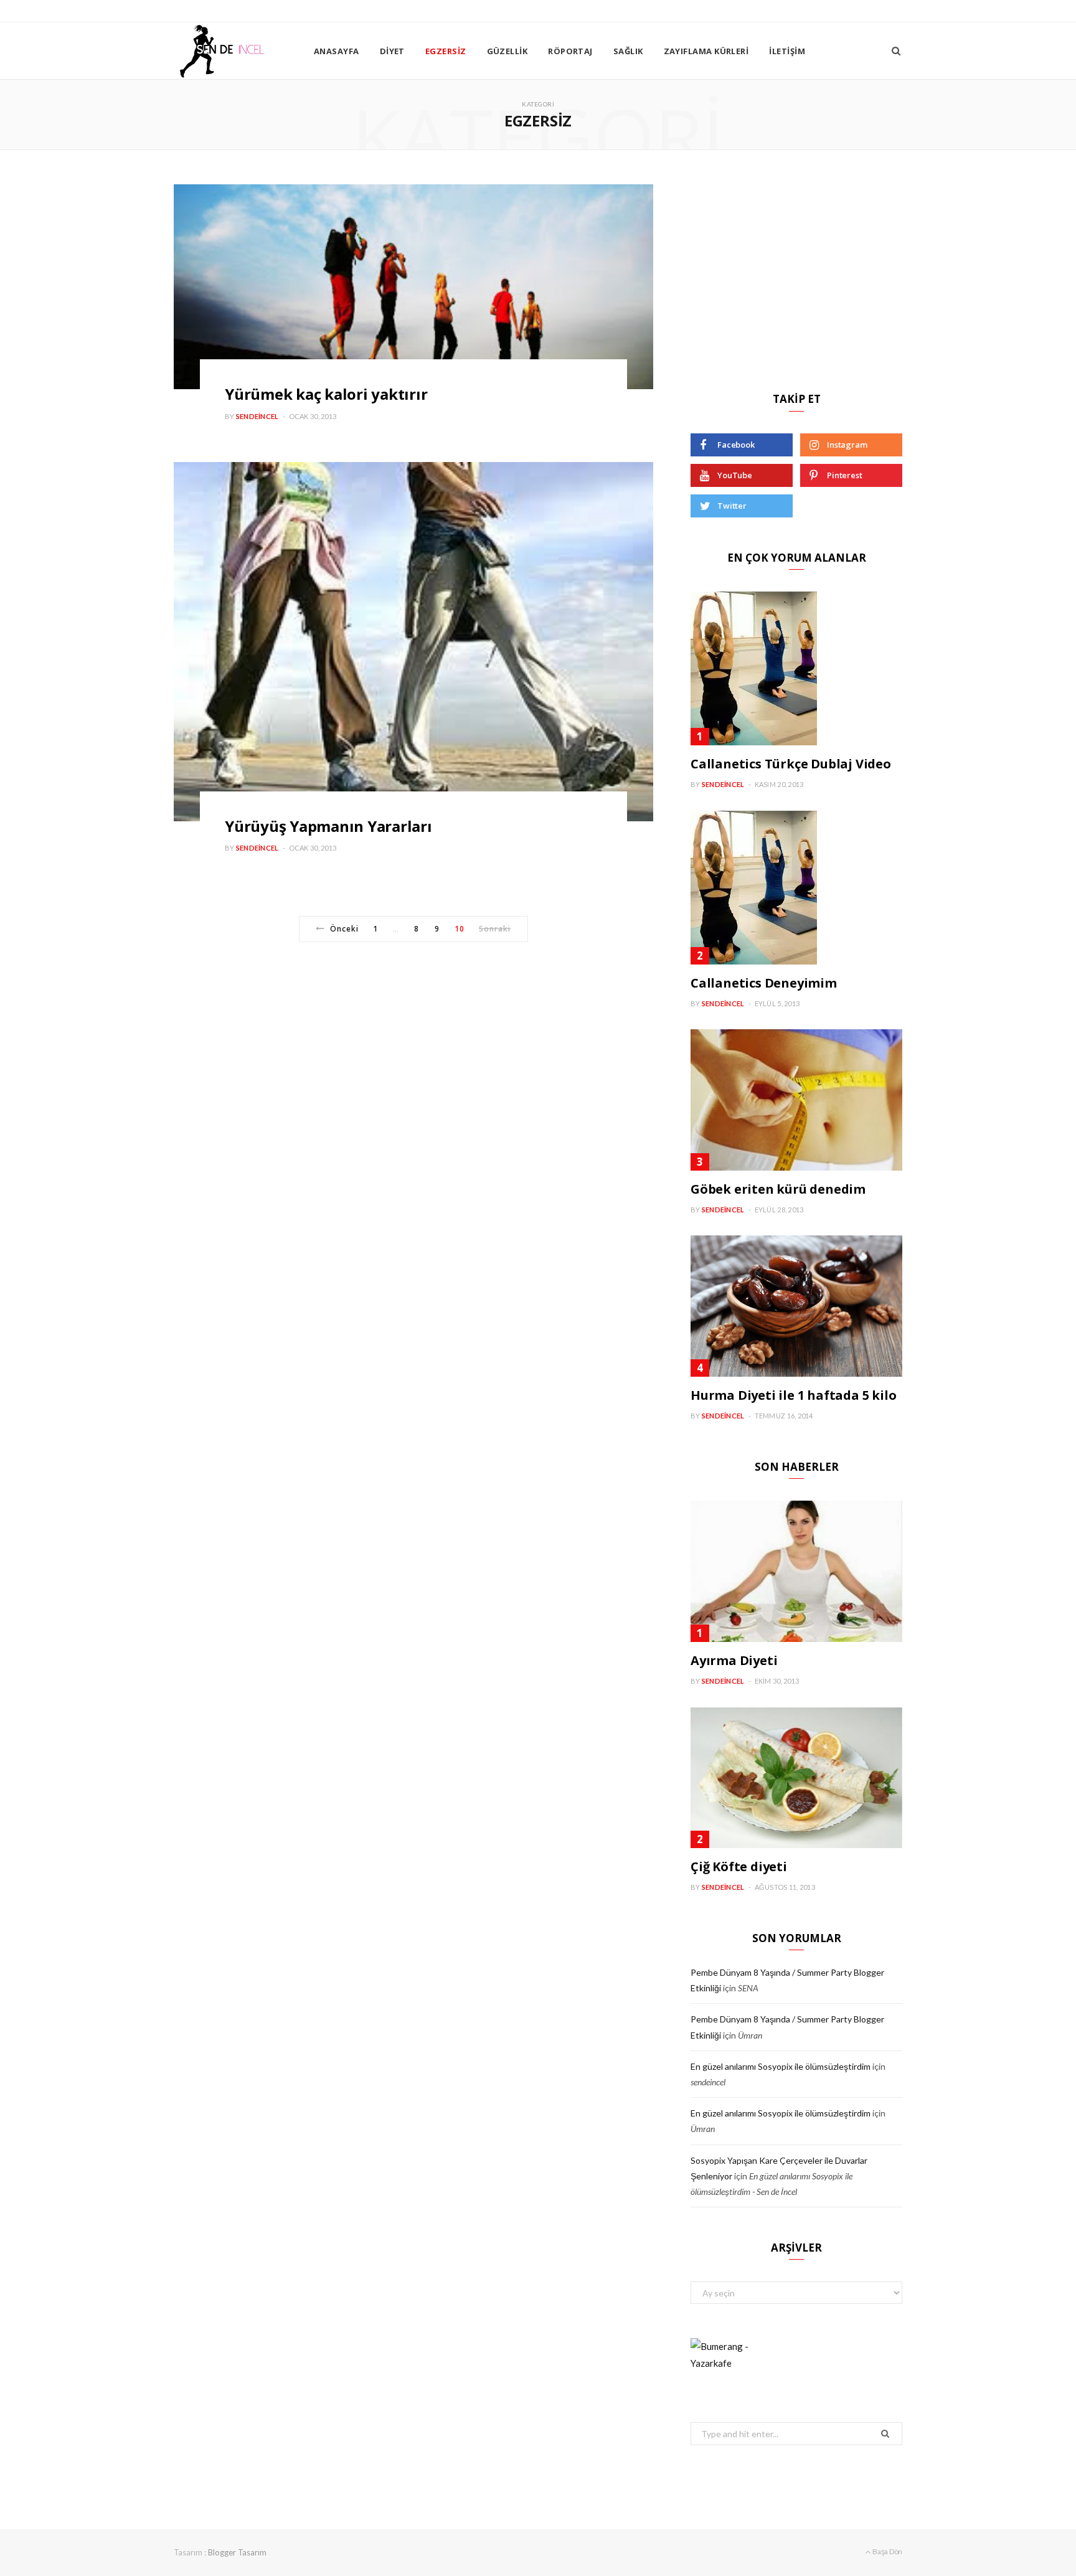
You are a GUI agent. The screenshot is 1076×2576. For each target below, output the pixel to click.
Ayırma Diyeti (734, 1660)
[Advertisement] (796, 271)
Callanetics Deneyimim (764, 983)
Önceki (344, 929)
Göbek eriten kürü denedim (778, 1189)
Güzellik (507, 51)
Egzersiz (446, 51)
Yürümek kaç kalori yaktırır (326, 394)
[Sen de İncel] (224, 51)
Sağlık (628, 51)
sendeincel (257, 416)
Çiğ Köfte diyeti (739, 1866)
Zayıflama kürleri (706, 51)
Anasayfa (337, 51)
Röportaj (570, 51)
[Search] (896, 51)
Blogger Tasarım (237, 2552)
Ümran (750, 2035)
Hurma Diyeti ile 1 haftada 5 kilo (793, 1395)
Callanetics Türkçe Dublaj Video (791, 764)
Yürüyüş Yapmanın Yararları (328, 826)
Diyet (392, 51)
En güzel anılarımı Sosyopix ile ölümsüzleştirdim (781, 2066)
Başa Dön (887, 2551)
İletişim (787, 51)
